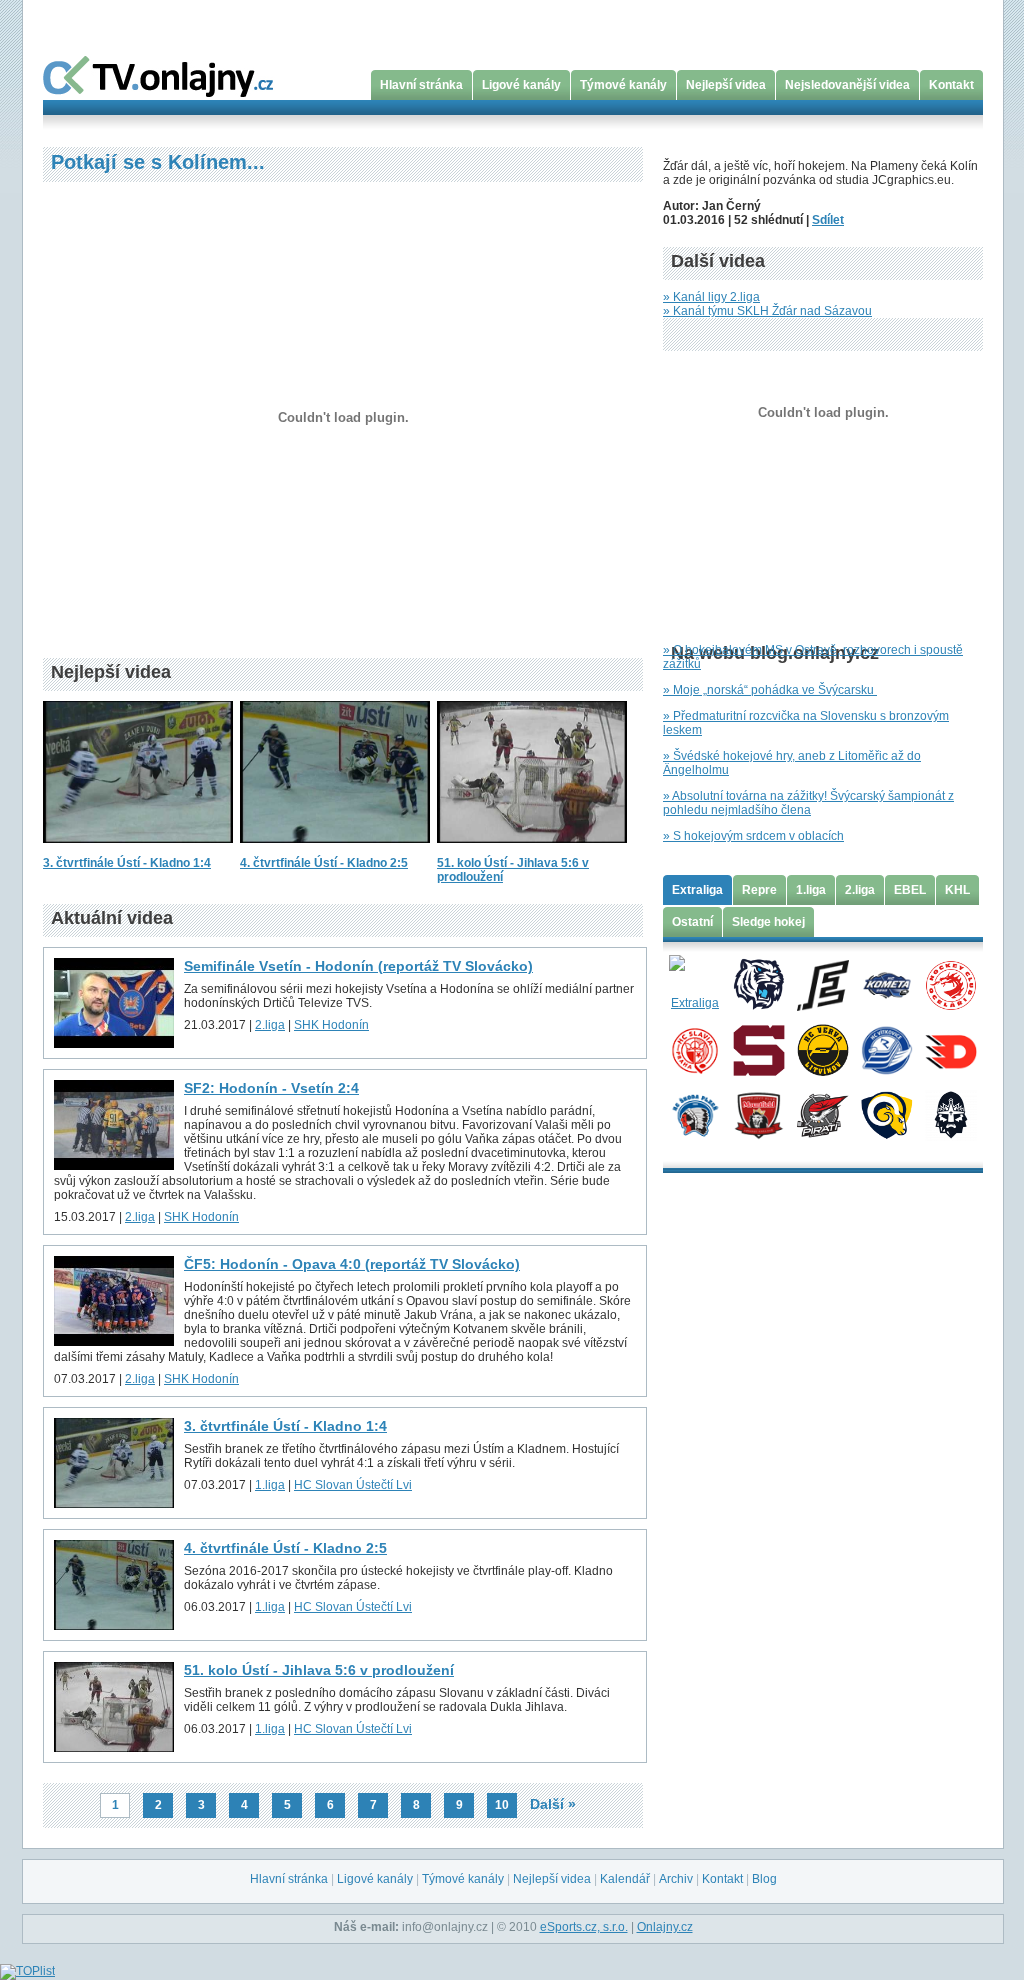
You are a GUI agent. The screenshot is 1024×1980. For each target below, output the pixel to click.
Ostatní (692, 922)
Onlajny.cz (665, 1927)
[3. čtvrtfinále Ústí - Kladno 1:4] (138, 849)
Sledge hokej (768, 922)
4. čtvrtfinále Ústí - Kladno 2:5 (324, 863)
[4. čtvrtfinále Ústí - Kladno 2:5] (335, 849)
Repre (759, 890)
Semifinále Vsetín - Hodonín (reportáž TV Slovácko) (358, 966)
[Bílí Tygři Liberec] (758, 984)
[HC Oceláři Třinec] (950, 984)
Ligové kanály (521, 85)
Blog (764, 1879)
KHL (957, 890)
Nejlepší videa (726, 85)
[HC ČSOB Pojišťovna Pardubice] (950, 1049)
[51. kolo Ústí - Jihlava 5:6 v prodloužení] (532, 849)
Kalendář (625, 1879)
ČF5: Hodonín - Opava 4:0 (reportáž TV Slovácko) (352, 1264)
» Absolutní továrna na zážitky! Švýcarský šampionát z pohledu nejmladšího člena (808, 803)
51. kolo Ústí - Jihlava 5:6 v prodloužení (319, 1670)
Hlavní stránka (421, 85)
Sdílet (828, 220)
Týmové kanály (623, 85)
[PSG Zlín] (886, 1114)
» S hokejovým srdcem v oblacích (753, 836)
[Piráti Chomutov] (822, 1114)
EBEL (910, 890)
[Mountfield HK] (758, 1114)
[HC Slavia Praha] (694, 1049)
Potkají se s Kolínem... (158, 162)
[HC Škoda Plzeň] (694, 1114)
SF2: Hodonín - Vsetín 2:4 (271, 1088)
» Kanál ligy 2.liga (711, 297)
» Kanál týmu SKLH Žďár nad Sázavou (767, 311)
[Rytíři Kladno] (950, 1114)
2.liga (270, 1025)
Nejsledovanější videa (847, 85)
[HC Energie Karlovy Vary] (822, 984)
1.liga (270, 1485)
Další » (553, 1804)
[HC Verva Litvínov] (822, 1049)
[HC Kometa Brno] (886, 984)
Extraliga (697, 890)
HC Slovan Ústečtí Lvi (353, 1485)
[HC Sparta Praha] (758, 1049)
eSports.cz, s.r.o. (584, 1927)
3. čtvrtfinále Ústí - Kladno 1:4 (127, 863)
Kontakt (951, 85)
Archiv (676, 1879)
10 (502, 1805)
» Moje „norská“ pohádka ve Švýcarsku (770, 690)
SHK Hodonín (331, 1025)
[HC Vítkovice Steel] (886, 1049)
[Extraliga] (694, 984)
